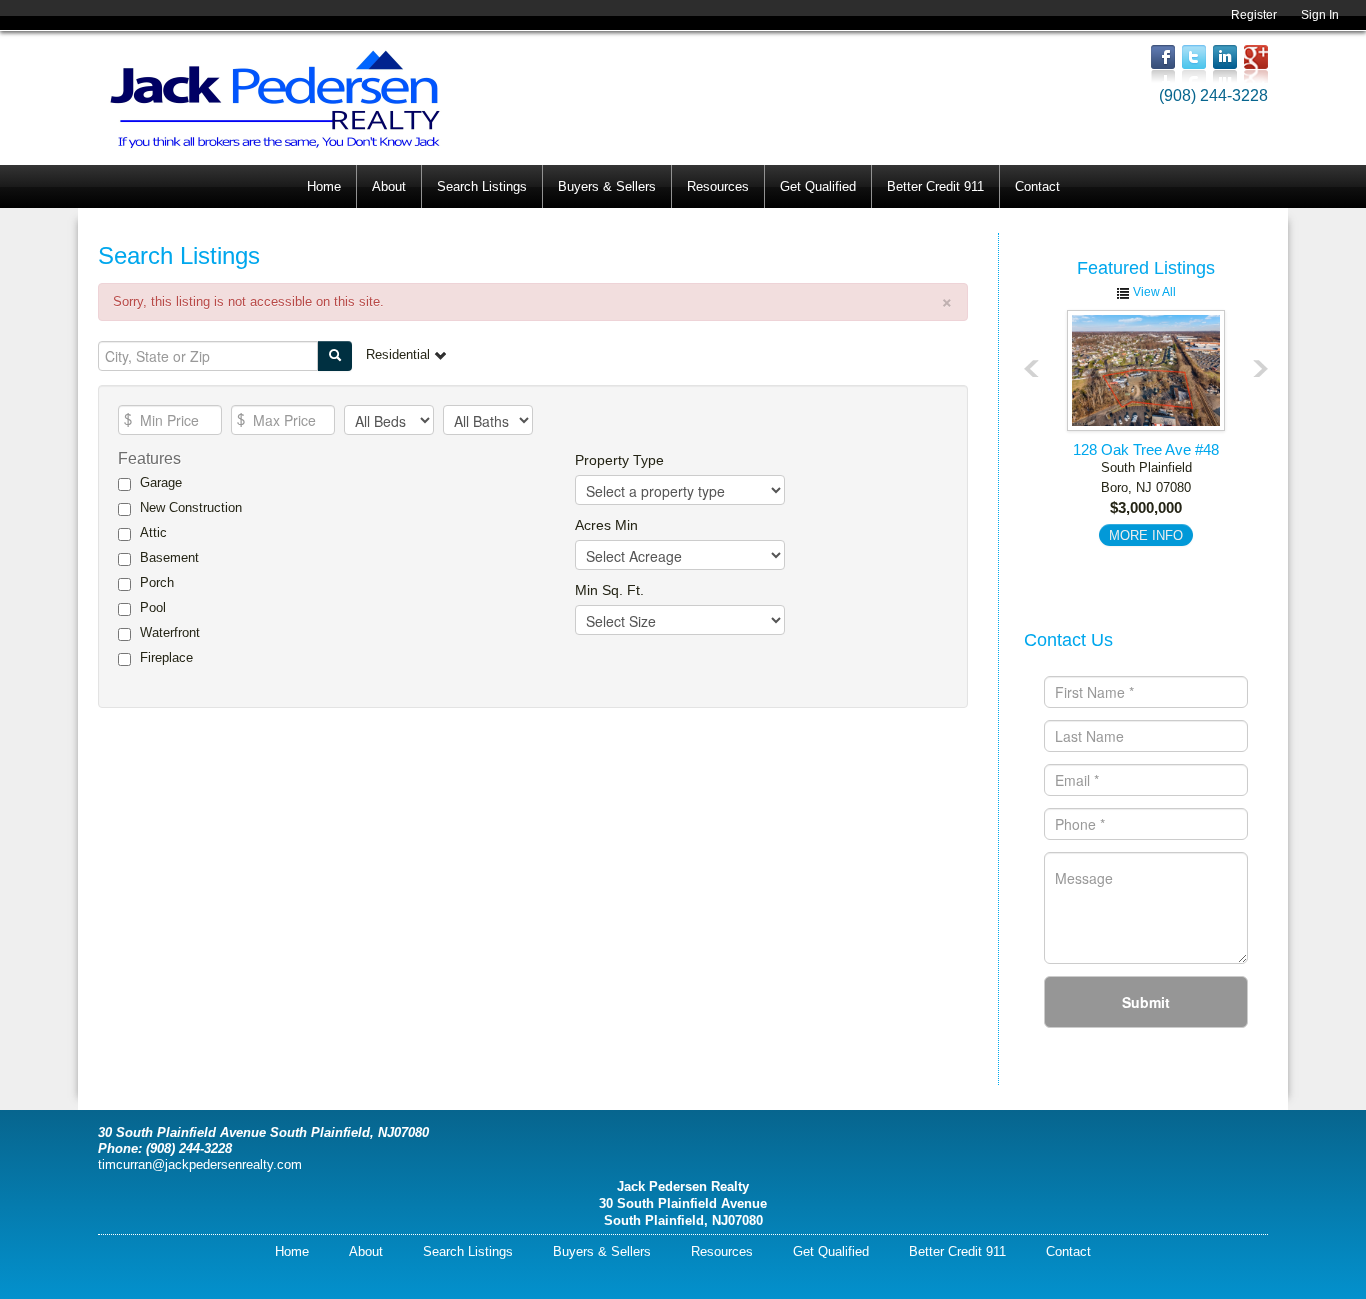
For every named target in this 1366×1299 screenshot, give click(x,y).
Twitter (1194, 64)
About (389, 186)
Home (324, 186)
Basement (169, 557)
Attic (153, 532)
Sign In (1320, 15)
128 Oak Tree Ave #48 (1146, 449)
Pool (153, 607)
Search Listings (482, 186)
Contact (1037, 186)
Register (1254, 15)
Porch (157, 582)
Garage (161, 482)
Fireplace (166, 657)
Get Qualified (818, 186)
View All (1153, 292)
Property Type (619, 460)
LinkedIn (1225, 64)
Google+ (1256, 64)
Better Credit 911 (935, 186)
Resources (718, 186)
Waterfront (170, 632)
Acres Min (606, 525)
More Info (1146, 535)
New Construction (191, 507)
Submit (1146, 1002)
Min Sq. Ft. (609, 590)
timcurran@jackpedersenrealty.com (200, 1164)
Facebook (1163, 64)
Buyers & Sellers (607, 186)
